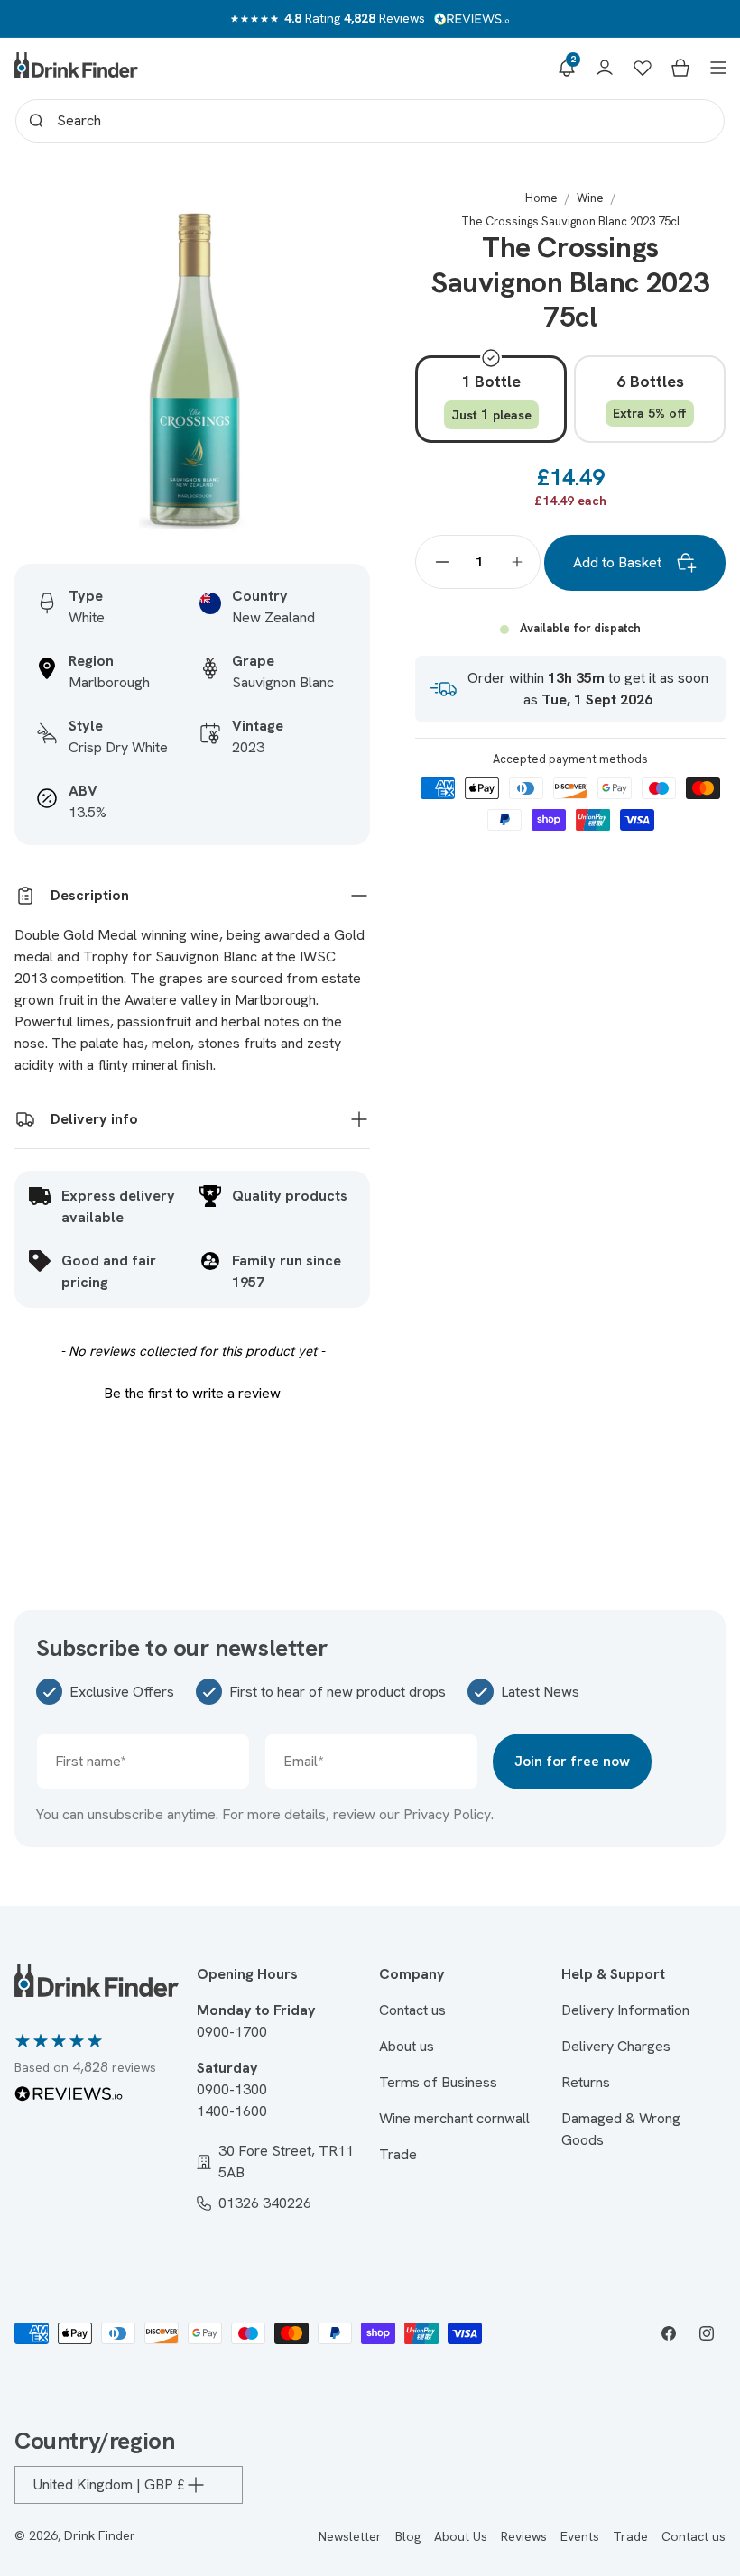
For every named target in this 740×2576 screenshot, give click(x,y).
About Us (461, 2536)
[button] (567, 68)
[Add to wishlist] (338, 223)
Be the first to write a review (192, 1393)
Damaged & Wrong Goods (621, 2129)
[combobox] (370, 121)
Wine (590, 198)
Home (541, 198)
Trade (398, 2154)
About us (407, 2046)
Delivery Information (625, 2010)
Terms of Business (438, 2082)
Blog (408, 2536)
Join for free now (572, 1761)
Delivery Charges (616, 2046)
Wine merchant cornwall (454, 2118)
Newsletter (350, 2536)
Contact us (412, 2010)
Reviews (524, 2536)
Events (580, 2536)
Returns (586, 2082)
